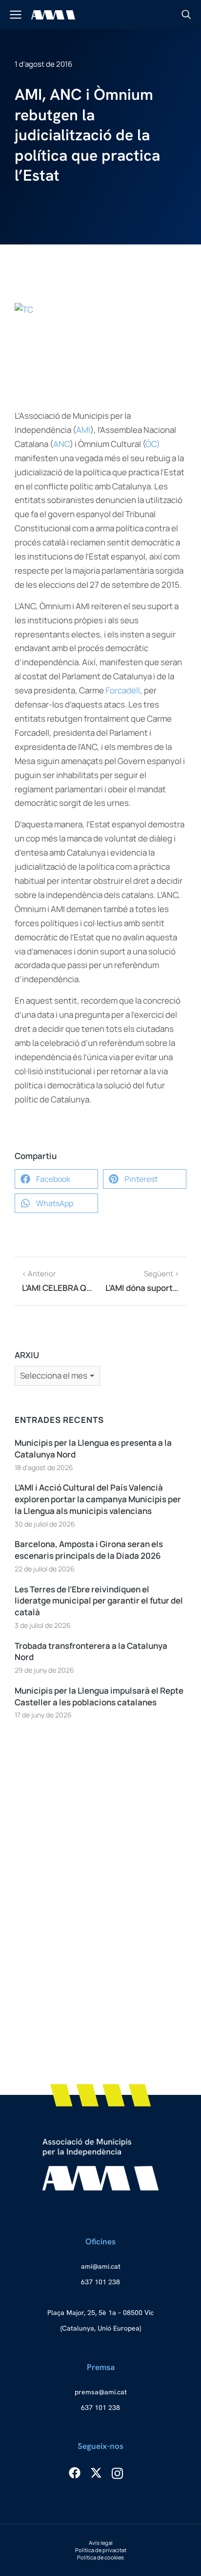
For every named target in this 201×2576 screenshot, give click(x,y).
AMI (83, 430)
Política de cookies (100, 2557)
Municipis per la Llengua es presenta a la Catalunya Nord (93, 1448)
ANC (61, 444)
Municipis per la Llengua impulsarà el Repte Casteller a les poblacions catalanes (99, 1696)
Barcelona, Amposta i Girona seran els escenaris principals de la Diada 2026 (89, 1550)
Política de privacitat (101, 2550)
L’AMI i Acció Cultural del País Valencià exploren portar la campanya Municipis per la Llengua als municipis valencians (98, 1499)
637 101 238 (100, 2282)
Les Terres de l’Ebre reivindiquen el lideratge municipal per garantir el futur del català (99, 1601)
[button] (56, 1179)
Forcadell (123, 690)
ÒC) (153, 444)
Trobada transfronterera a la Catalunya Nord (91, 1652)
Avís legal (101, 2543)
